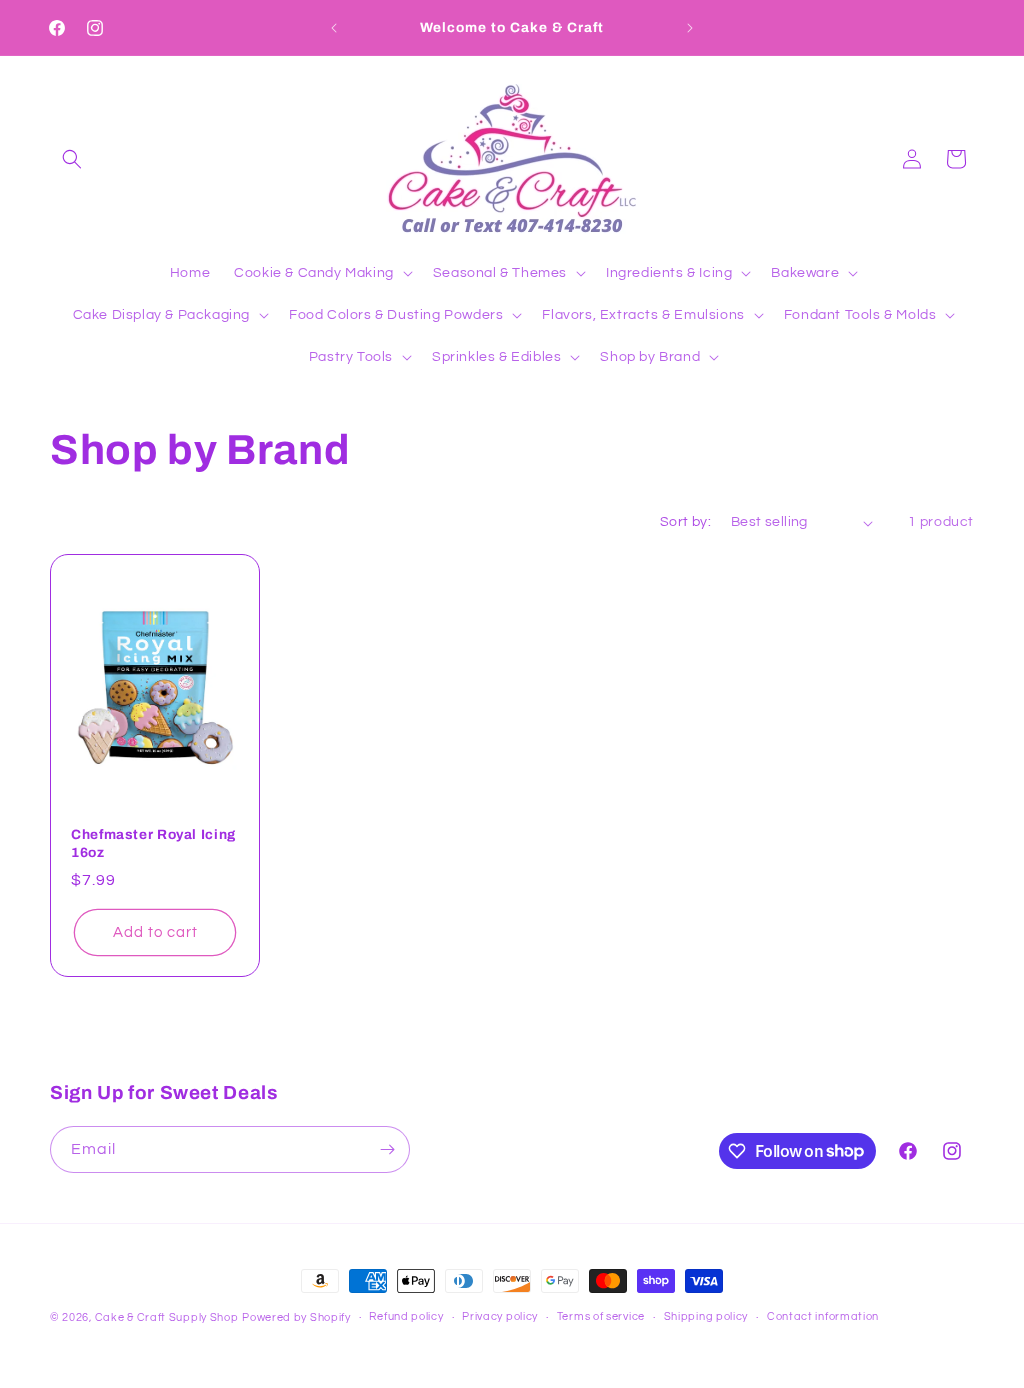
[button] (72, 159)
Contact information (823, 1316)
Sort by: (685, 522)
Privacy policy (500, 1316)
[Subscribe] (387, 1149)
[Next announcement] (690, 28)
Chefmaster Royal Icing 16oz (153, 843)
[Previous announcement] (334, 28)
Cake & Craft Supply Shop (167, 1317)
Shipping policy (706, 1316)
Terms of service (601, 1316)
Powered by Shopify (296, 1317)
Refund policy (406, 1316)
